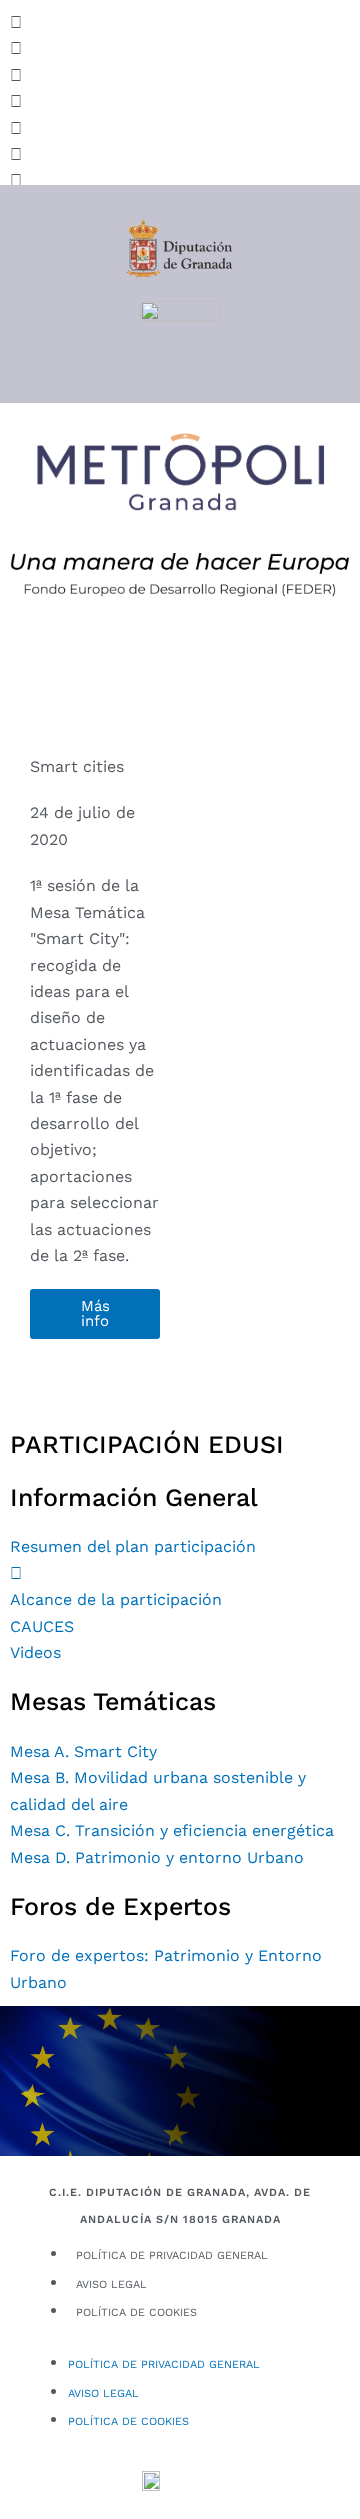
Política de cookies (136, 2312)
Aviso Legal (111, 2284)
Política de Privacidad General (172, 2255)
